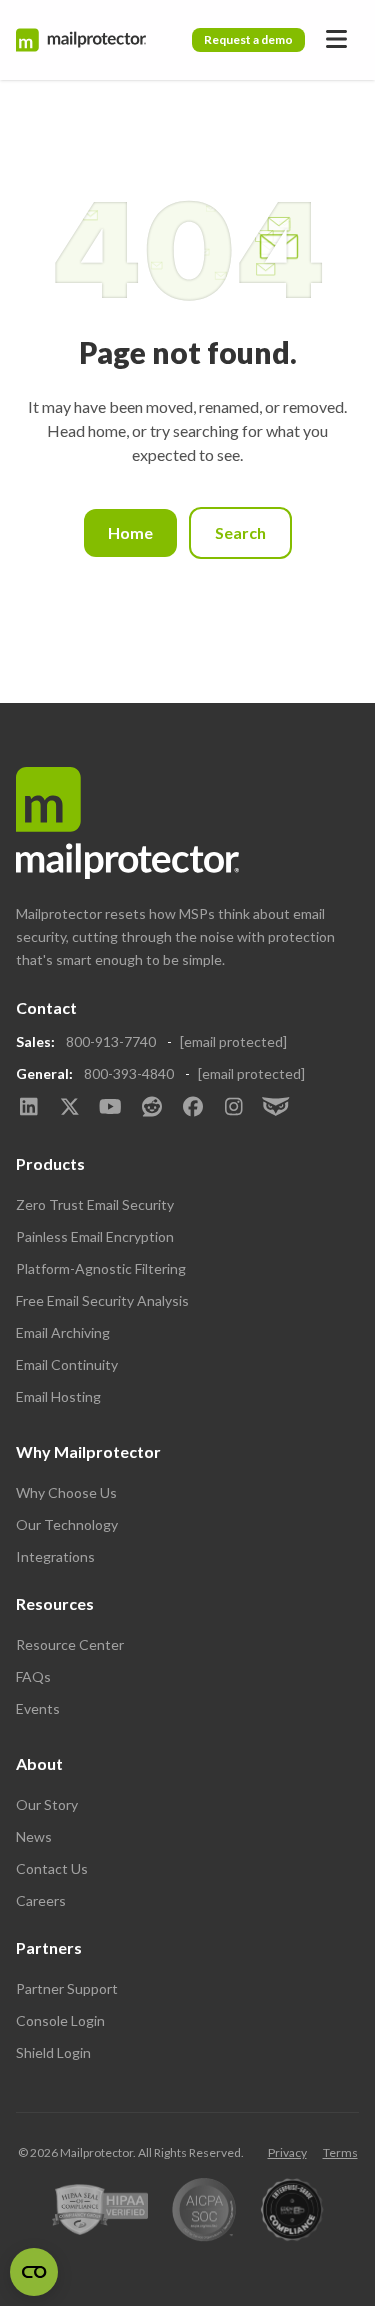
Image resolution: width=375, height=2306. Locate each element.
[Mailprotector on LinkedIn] (28, 1108)
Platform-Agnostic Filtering (101, 1268)
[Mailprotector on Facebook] (192, 1108)
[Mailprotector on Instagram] (233, 1108)
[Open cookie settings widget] (34, 2272)
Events (38, 1708)
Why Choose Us (66, 1492)
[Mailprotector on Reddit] (151, 1108)
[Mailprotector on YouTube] (110, 1108)
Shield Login (53, 2052)
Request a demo (248, 39)
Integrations (55, 1556)
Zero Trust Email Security (95, 1204)
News (34, 1836)
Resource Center (70, 1644)
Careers (41, 1900)
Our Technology (67, 1524)
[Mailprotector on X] (69, 1108)
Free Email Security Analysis (102, 1300)
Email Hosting (58, 1396)
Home (130, 532)
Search (240, 532)
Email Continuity (67, 1364)
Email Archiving (63, 1332)
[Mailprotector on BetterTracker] (274, 1108)
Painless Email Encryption (95, 1236)
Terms (340, 2152)
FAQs (33, 1676)
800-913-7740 (111, 1041)
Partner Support (67, 1988)
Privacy (287, 2152)
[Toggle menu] (336, 40)
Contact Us (52, 1868)
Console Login (60, 2020)
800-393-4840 (129, 1073)
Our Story (47, 1804)
